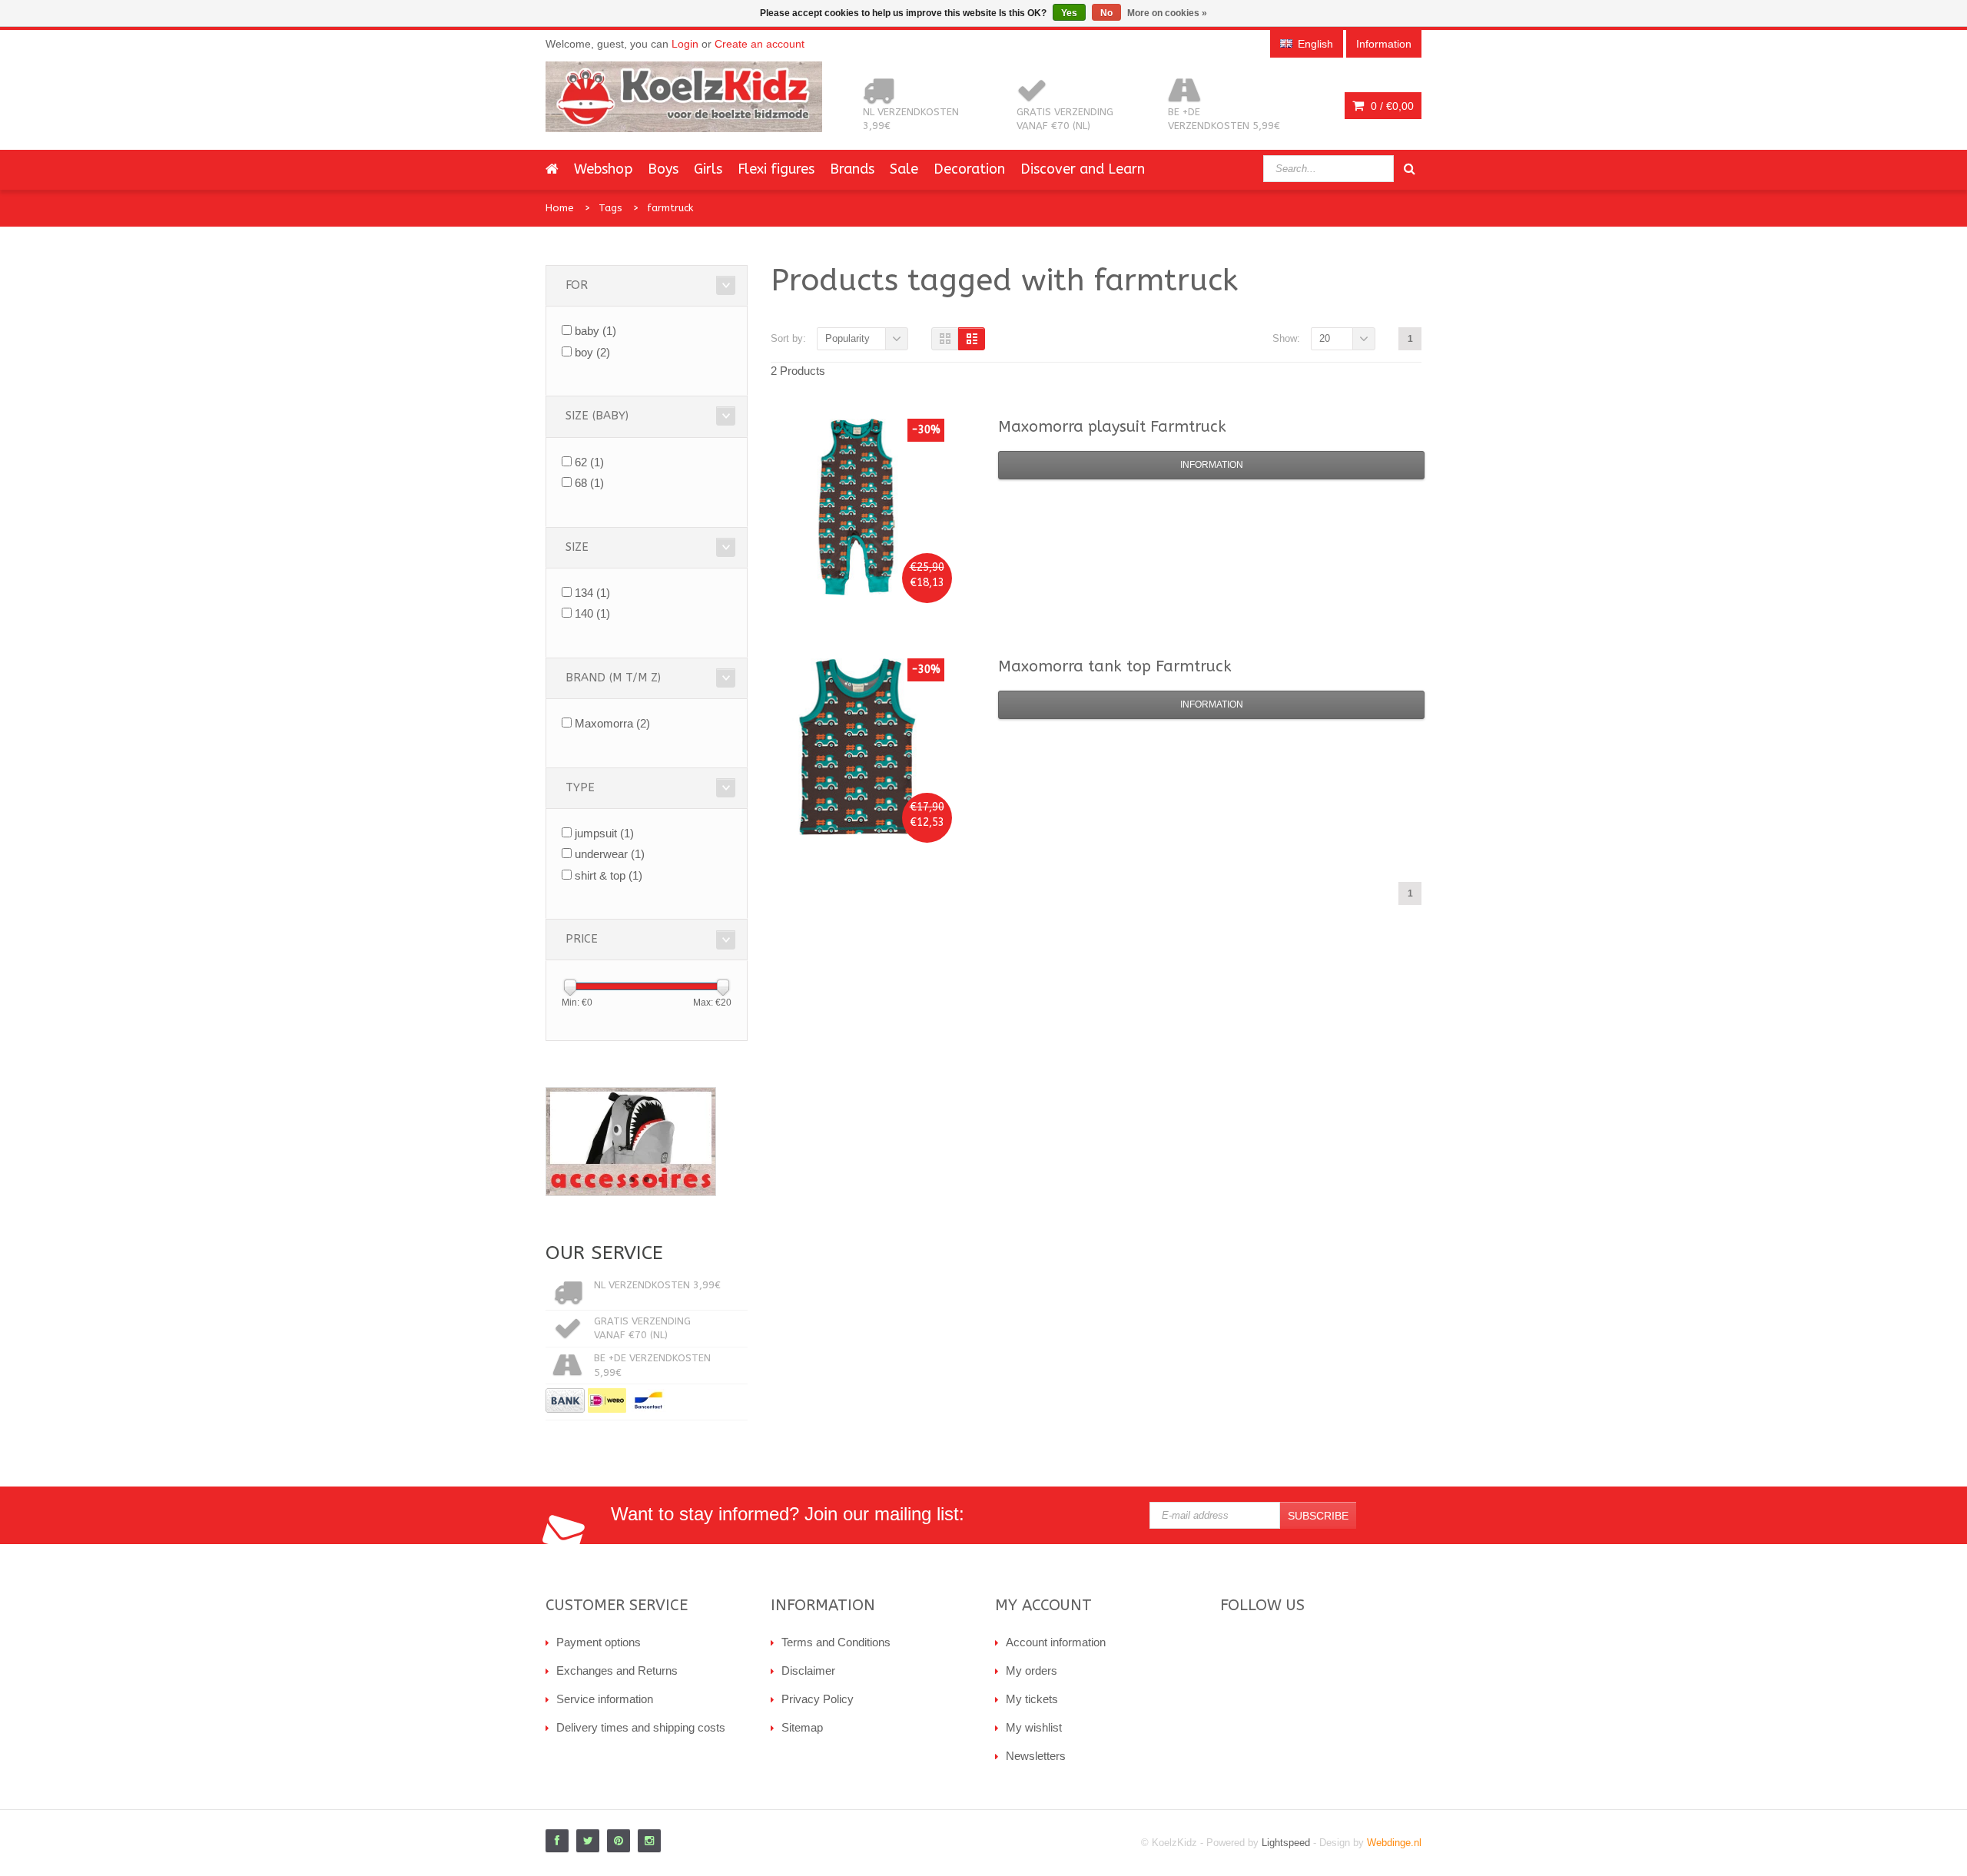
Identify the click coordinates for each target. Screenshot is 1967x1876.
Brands (852, 169)
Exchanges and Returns (617, 1671)
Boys (663, 169)
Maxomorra (612, 723)
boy (592, 352)
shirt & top (609, 875)
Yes (1069, 13)
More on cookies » (1167, 13)
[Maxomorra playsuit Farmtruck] (856, 507)
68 (589, 483)
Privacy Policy (818, 1699)
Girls (708, 169)
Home (560, 208)
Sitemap (802, 1727)
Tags (610, 208)
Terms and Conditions (836, 1642)
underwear (610, 854)
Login (685, 44)
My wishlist (1034, 1727)
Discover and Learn (1083, 169)
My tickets (1032, 1699)
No (1106, 13)
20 (1325, 338)
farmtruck (670, 208)
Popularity (848, 338)
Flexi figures (776, 169)
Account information (1056, 1642)
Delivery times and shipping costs (641, 1727)
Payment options (599, 1642)
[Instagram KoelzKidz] (649, 1841)
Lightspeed (1286, 1843)
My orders (1032, 1671)
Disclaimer (808, 1671)
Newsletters (1036, 1756)
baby (595, 331)
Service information (605, 1699)
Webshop (603, 169)
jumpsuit (604, 833)
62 (589, 462)
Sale (904, 169)
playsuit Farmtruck (1112, 427)
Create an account (760, 44)
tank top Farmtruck (1115, 666)
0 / (1391, 106)
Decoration (969, 169)
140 (592, 613)
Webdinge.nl (1394, 1843)
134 (592, 593)
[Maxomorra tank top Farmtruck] (856, 747)
